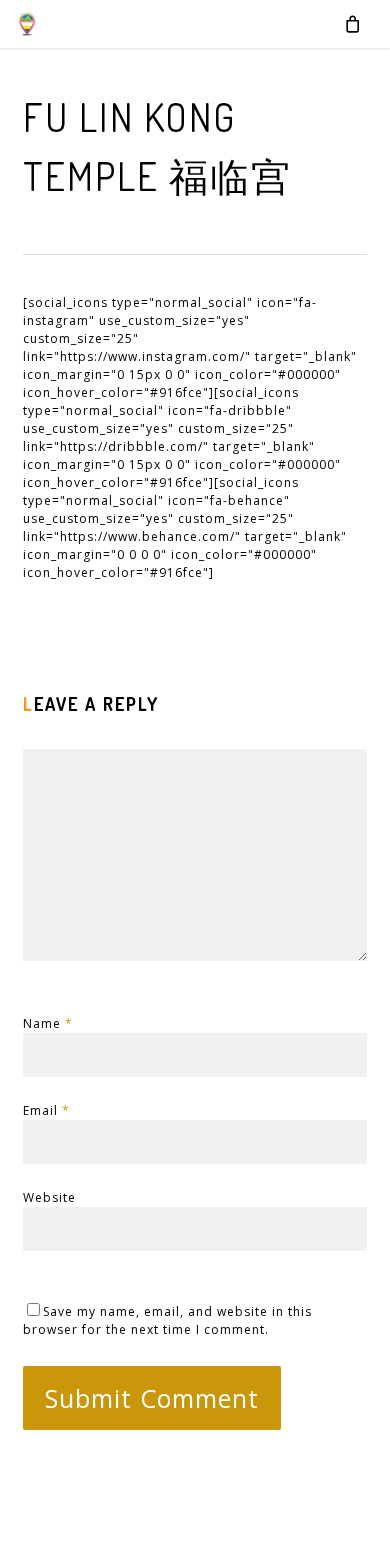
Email (46, 1110)
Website (49, 1197)
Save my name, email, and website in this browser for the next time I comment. (167, 1320)
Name (48, 1023)
